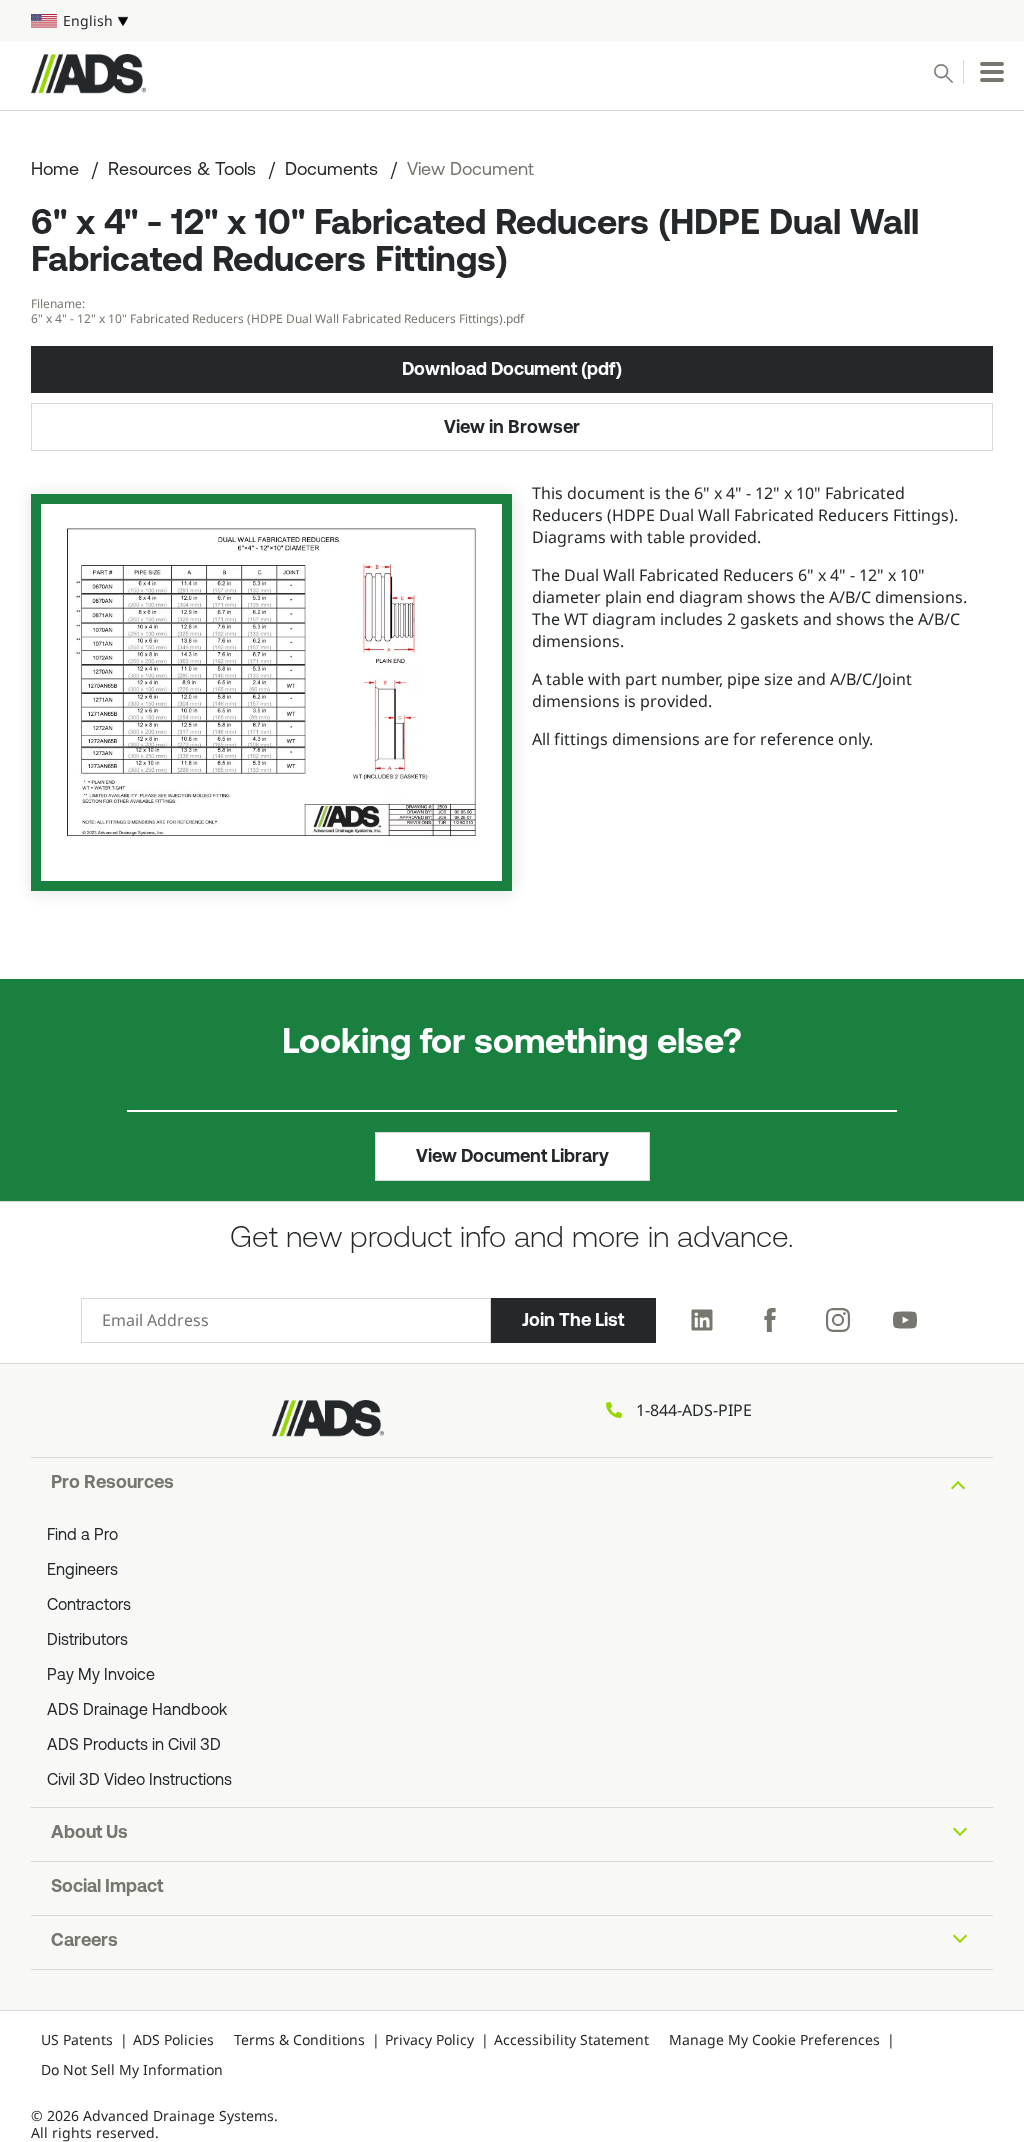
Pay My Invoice (101, 1676)
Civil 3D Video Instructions (139, 1781)
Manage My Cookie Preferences (774, 2039)
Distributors (87, 1641)
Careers (84, 1942)
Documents (331, 171)
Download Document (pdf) (512, 369)
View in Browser (512, 427)
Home (55, 171)
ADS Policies (173, 2039)
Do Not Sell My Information (132, 2069)
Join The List (573, 1320)
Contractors (89, 1606)
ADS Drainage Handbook (137, 1711)
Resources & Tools (182, 171)
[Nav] (992, 72)
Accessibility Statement (571, 2039)
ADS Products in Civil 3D (134, 1746)
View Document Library (512, 1156)
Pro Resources (112, 1484)
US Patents (77, 2039)
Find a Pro (82, 1536)
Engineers (82, 1571)
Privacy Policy (429, 2039)
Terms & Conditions (299, 2039)
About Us (89, 1834)
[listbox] (512, 21)
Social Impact (107, 1888)
